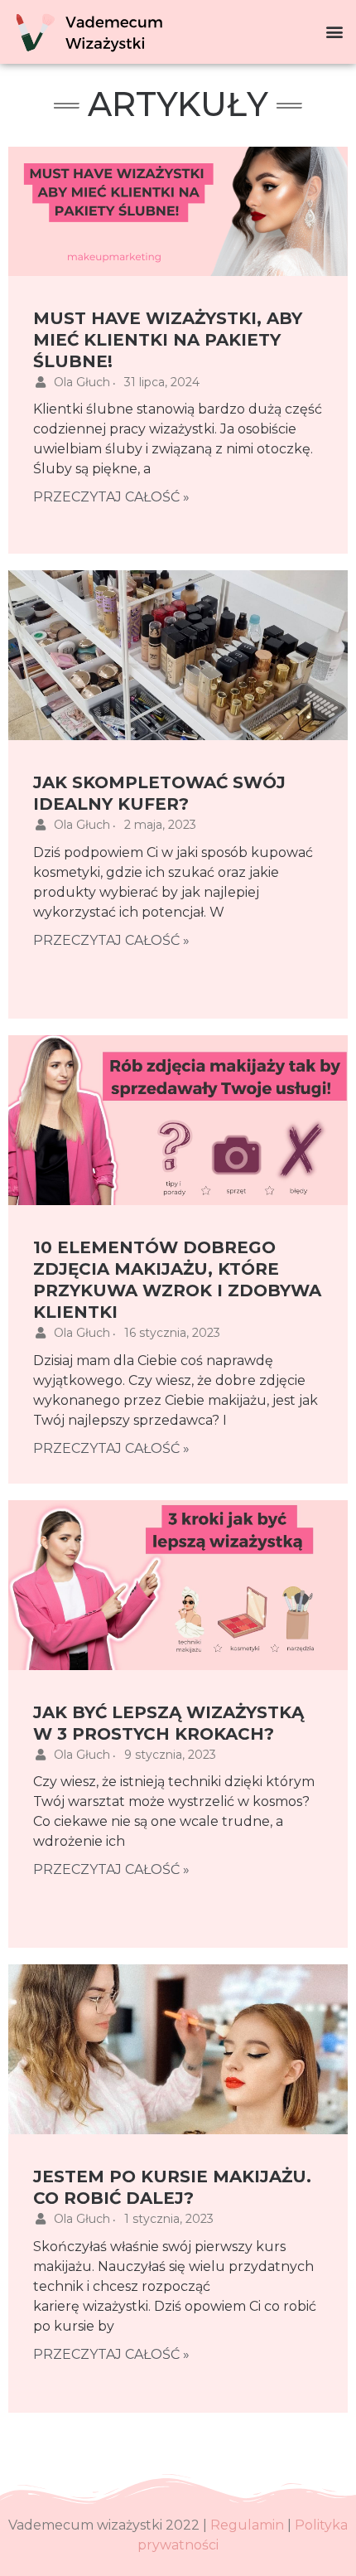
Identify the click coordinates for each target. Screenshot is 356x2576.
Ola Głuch (82, 382)
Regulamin (247, 2525)
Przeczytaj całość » (111, 497)
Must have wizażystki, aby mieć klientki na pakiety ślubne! (168, 340)
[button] (334, 32)
